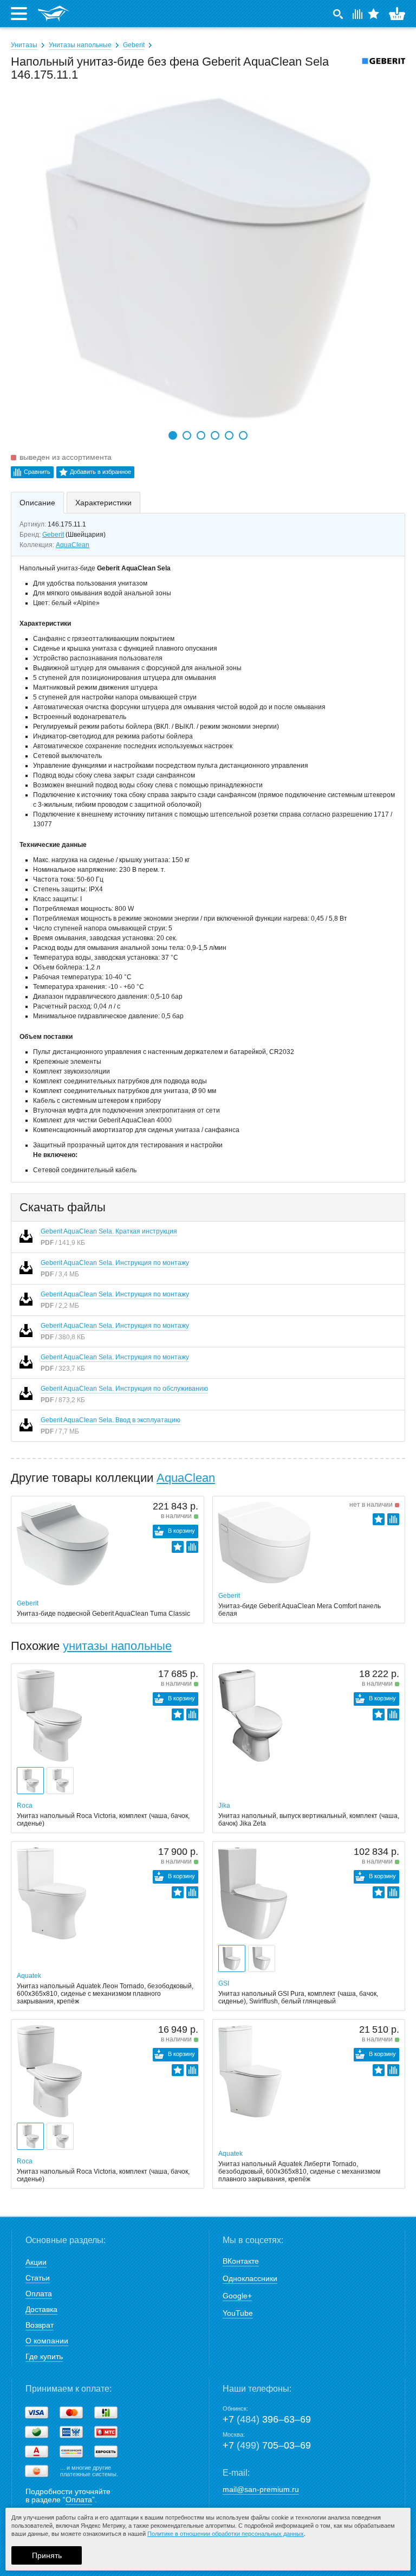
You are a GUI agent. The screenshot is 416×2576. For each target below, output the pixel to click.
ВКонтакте (241, 2261)
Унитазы (24, 45)
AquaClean (73, 545)
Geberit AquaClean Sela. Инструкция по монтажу (115, 1263)
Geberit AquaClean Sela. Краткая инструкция (109, 1231)
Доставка (41, 2309)
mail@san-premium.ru (261, 2489)
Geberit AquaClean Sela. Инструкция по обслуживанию (124, 1389)
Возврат (40, 2325)
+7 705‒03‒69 (267, 2445)
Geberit (134, 45)
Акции (36, 2262)
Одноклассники (250, 2278)
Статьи (38, 2278)
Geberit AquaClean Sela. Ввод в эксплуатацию (110, 1420)
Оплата (39, 2294)
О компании (47, 2341)
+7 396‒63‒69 (267, 2419)
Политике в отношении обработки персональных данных (226, 2534)
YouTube (238, 2313)
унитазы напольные (117, 1646)
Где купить (44, 2356)
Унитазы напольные (80, 45)
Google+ (237, 2296)
